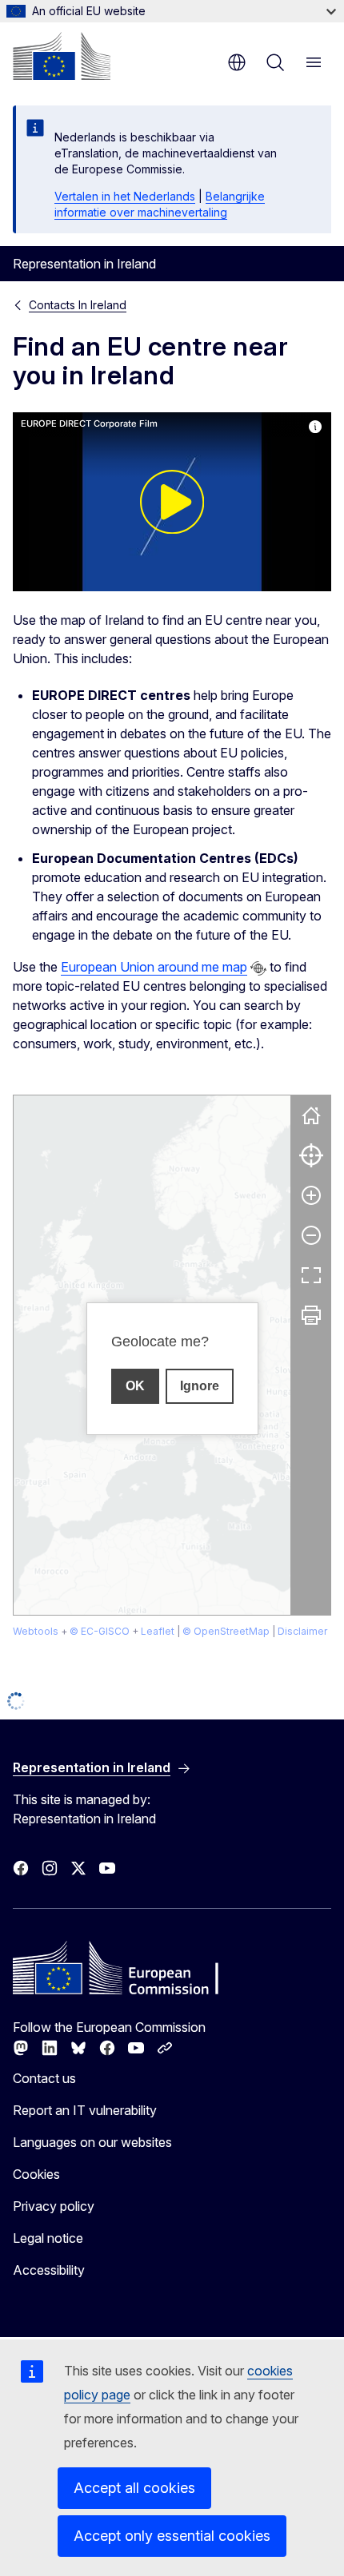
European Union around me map (154, 967)
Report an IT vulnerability (85, 2110)
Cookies (36, 2174)
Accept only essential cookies (172, 2536)
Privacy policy (54, 2206)
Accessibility (49, 2270)
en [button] (237, 62)
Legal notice (48, 2238)
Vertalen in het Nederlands (125, 196)
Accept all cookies (134, 2488)
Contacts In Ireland (78, 305)
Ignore (200, 1386)
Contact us (44, 2078)
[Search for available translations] (258, 968)
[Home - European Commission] (62, 56)
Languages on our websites (92, 2142)
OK (135, 1386)
